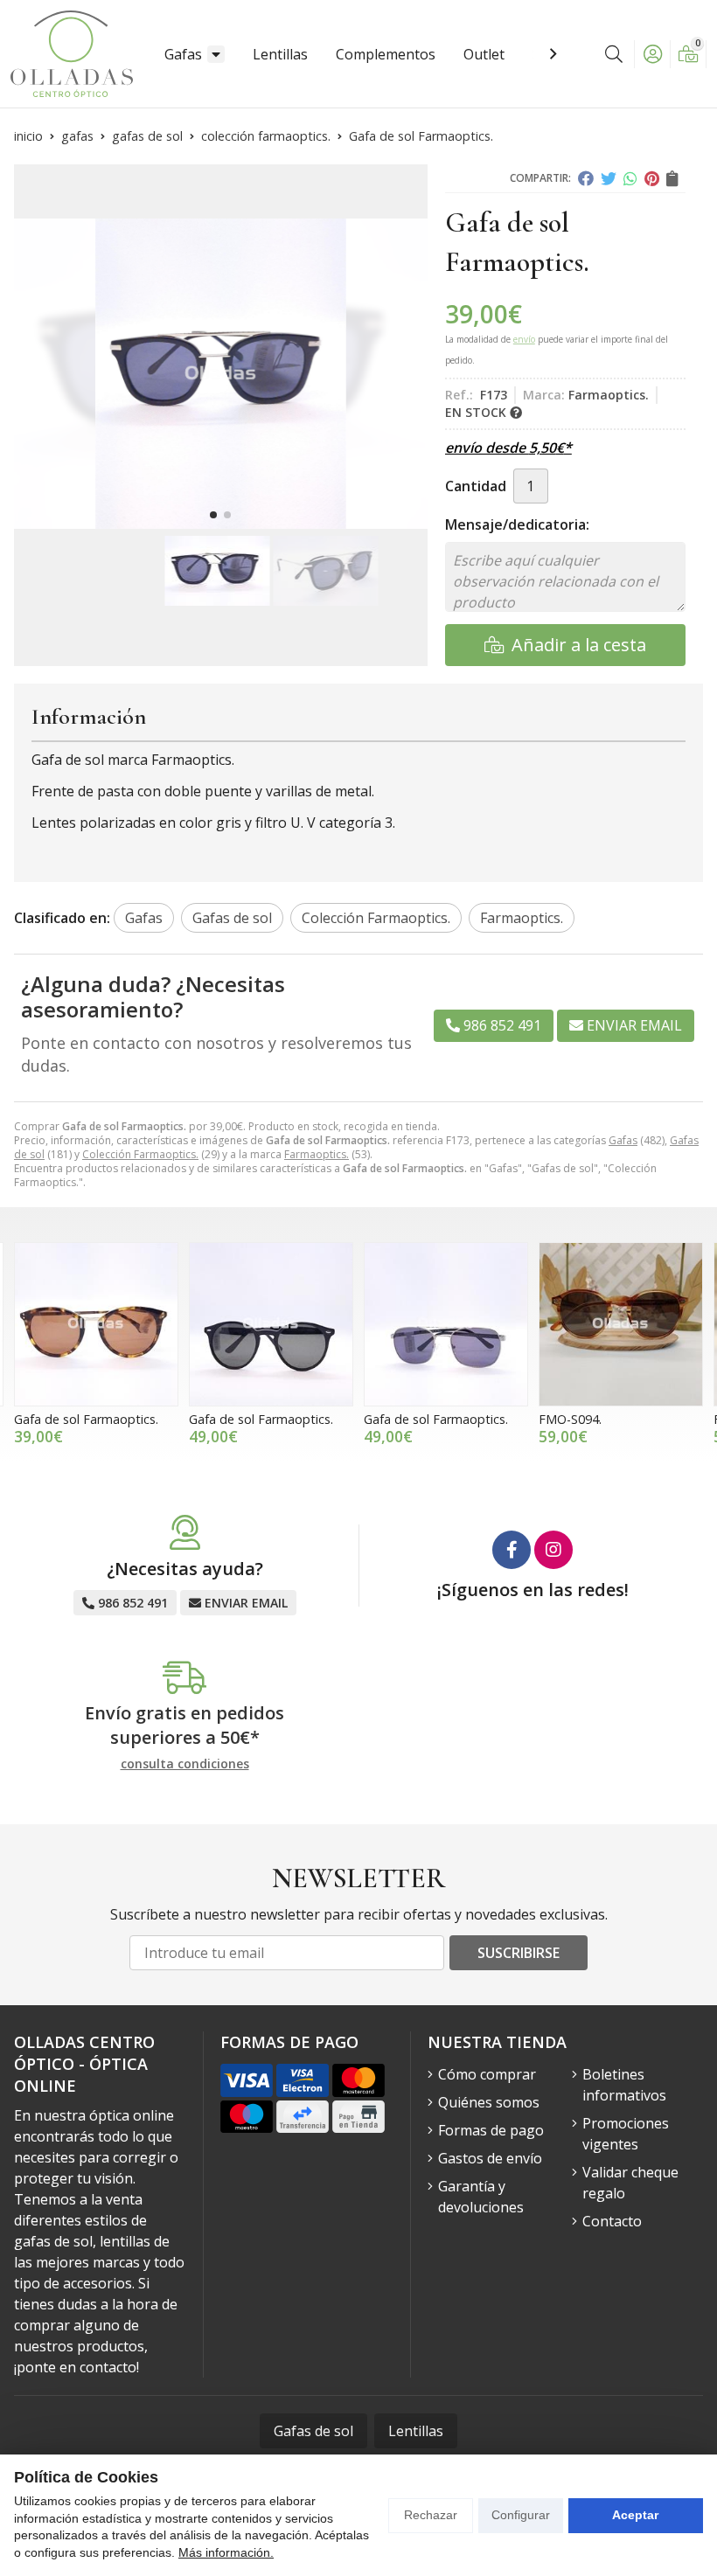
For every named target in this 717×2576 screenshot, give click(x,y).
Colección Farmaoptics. (140, 1154)
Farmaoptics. (317, 1154)
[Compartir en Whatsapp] (630, 178)
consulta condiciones (185, 1764)
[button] (213, 515)
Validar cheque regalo (630, 2183)
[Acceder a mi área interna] (652, 54)
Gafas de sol (313, 2431)
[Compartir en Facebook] (586, 178)
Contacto (612, 2221)
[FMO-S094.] (621, 1324)
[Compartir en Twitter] (609, 178)
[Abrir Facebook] (512, 1550)
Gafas (183, 54)
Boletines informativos (624, 2085)
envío (524, 339)
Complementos (386, 54)
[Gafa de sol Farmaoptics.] (96, 1324)
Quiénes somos (489, 2102)
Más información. (226, 2552)
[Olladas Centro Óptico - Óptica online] (72, 54)
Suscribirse (519, 1953)
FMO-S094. (570, 1419)
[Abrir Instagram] (553, 1550)
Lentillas (280, 54)
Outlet (484, 54)
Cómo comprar (487, 2074)
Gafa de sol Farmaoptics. (86, 1419)
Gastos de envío (490, 2158)
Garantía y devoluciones (481, 2197)
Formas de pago (491, 2130)
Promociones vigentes (626, 2134)
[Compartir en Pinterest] (652, 178)
